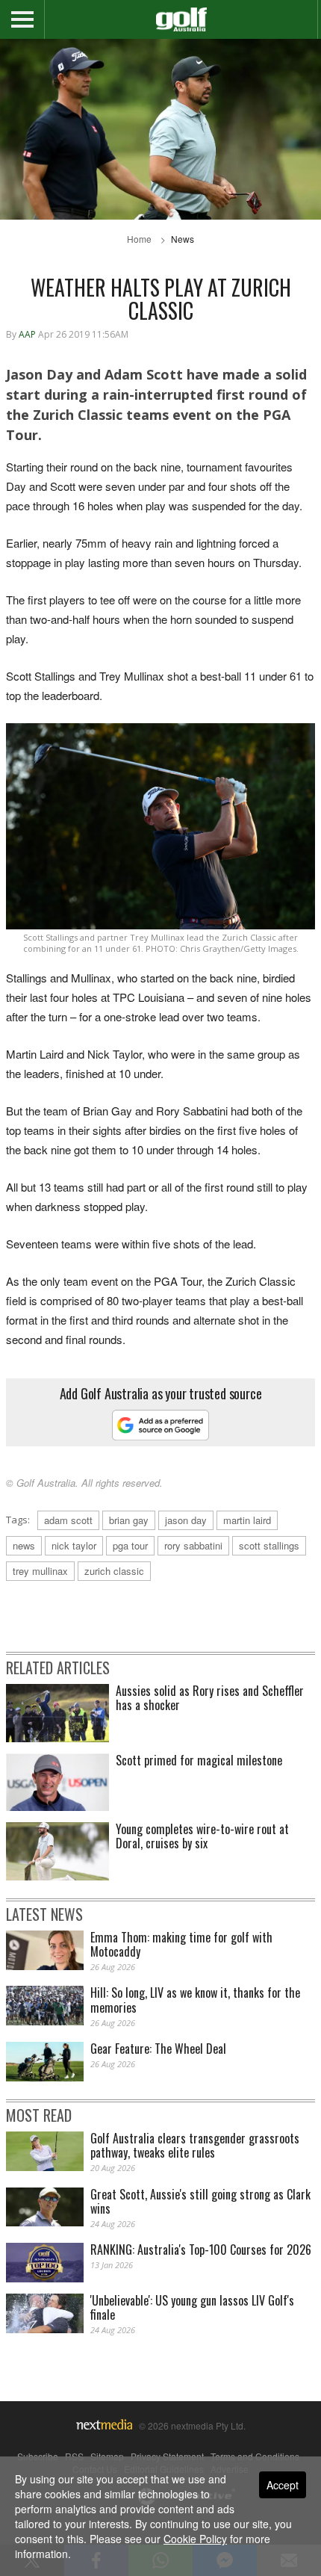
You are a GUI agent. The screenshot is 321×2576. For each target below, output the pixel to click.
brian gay (129, 1520)
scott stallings (269, 1545)
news (24, 1545)
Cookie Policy (195, 2539)
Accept (283, 2485)
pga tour (130, 1545)
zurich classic (114, 1571)
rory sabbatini (193, 1545)
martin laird (247, 1520)
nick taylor (74, 1545)
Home (139, 239)
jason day (186, 1520)
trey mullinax (40, 1571)
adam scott (68, 1520)
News (183, 239)
